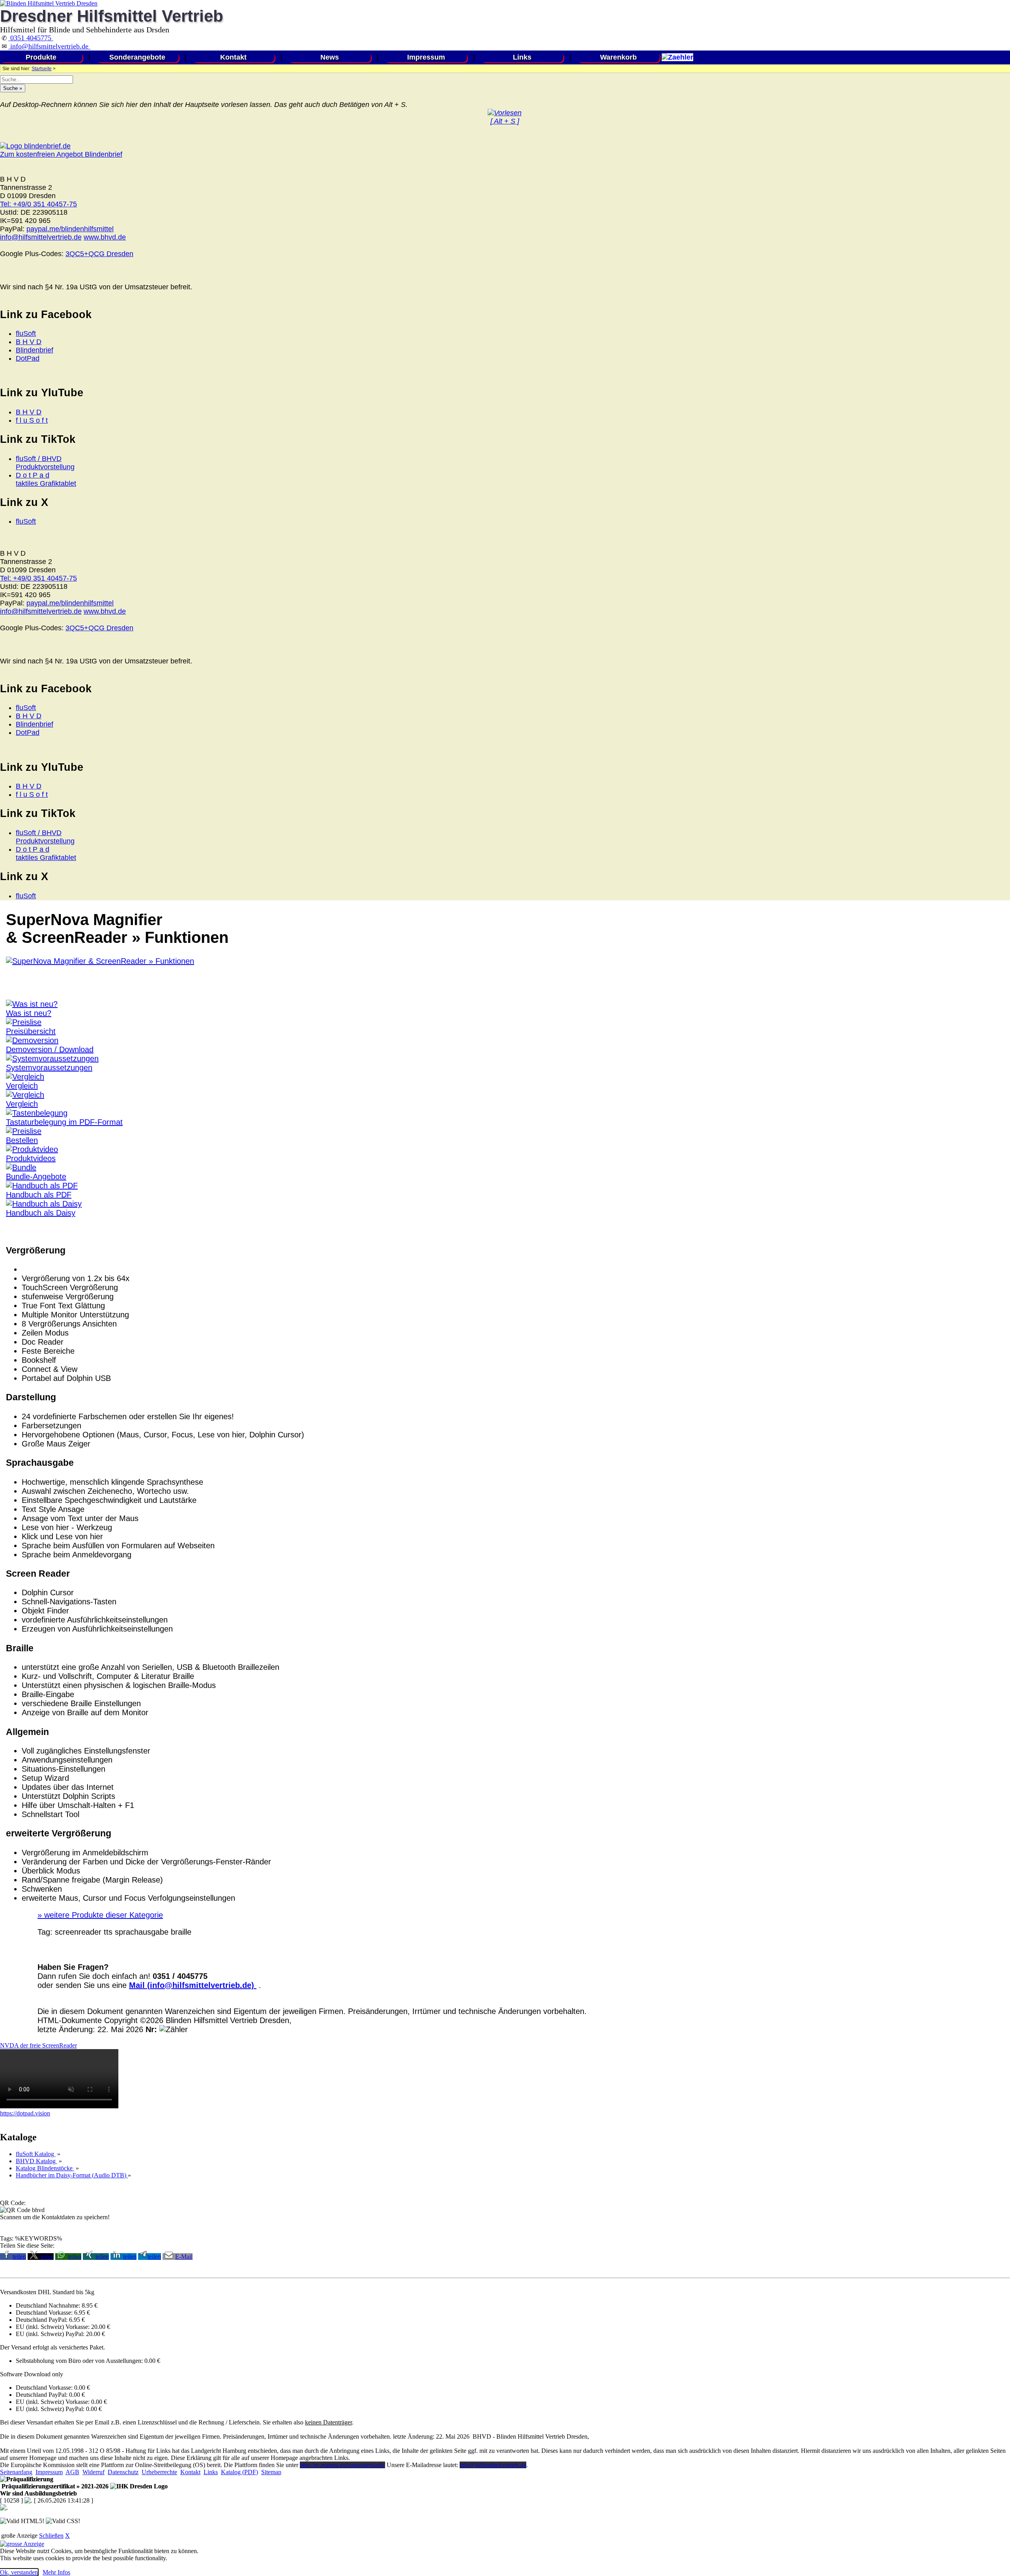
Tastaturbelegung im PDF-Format (64, 1122)
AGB (72, 2472)
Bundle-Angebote (36, 1177)
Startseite (42, 69)
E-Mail (184, 2257)
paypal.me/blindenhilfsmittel (70, 229)
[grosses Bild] (100, 961)
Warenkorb (618, 57)
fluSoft (26, 333)
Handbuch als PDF (39, 1195)
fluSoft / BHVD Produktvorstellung (45, 463)
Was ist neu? (29, 1013)
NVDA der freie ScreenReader (38, 2045)
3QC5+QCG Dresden (99, 254)
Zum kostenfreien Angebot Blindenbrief (61, 154)
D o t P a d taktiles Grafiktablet (46, 479)
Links (522, 57)
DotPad (28, 358)
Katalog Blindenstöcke (45, 2168)
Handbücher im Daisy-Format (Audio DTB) (72, 2175)
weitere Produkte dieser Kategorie (100, 1915)
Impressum (426, 57)
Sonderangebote (137, 57)
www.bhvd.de (105, 237)
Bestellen (22, 1140)
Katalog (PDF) (239, 2472)
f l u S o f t (32, 420)
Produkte (41, 57)
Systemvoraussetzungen (49, 1068)
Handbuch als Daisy (41, 1213)
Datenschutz (123, 2472)
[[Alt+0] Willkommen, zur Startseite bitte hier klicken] (49, 3)
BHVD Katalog (36, 2161)
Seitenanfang (16, 2472)
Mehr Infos (56, 2572)
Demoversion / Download (50, 1049)
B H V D (29, 342)
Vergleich (22, 1086)
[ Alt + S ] (505, 121)
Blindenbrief (35, 350)
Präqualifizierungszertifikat (54, 2486)
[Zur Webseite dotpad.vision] (59, 2106)
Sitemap (271, 2472)
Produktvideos (31, 1158)
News (330, 57)
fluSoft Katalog (36, 2154)
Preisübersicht (31, 1031)
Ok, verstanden (19, 2572)
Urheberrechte (159, 2472)
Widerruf (94, 2472)
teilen (19, 2257)
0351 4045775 (31, 38)
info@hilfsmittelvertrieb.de (49, 46)
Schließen (51, 2536)
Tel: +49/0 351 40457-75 (38, 204)
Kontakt (233, 57)
